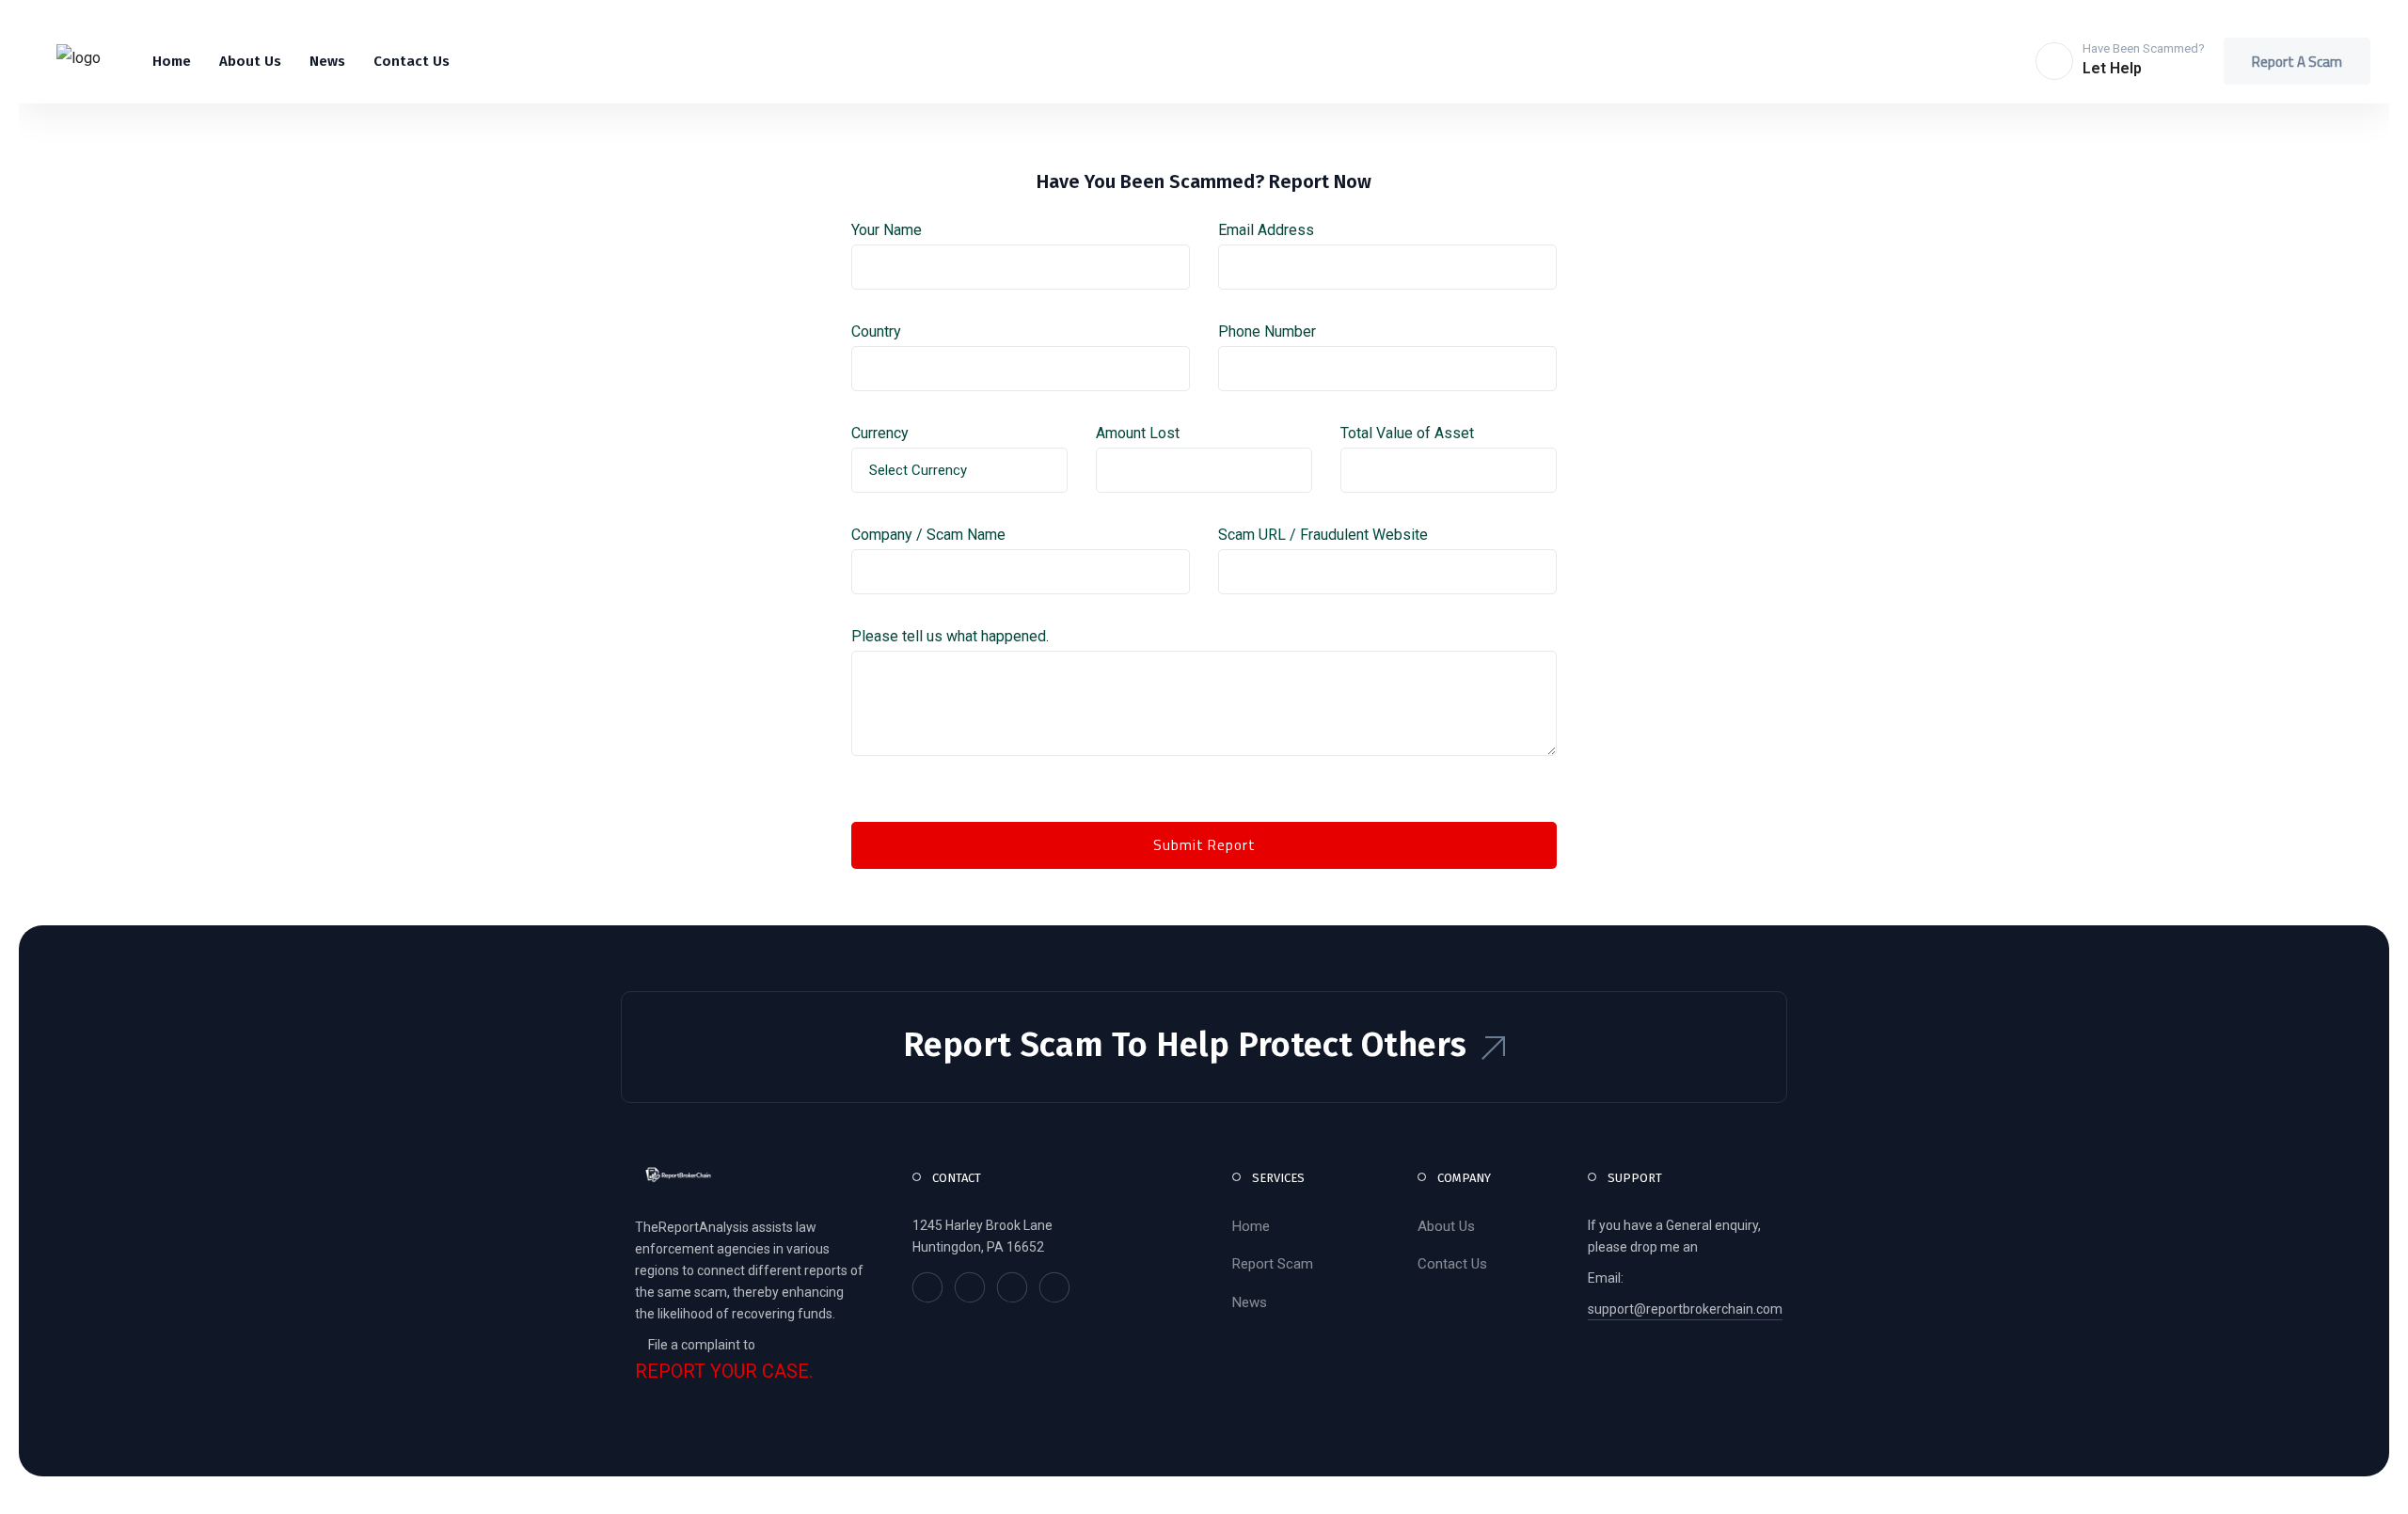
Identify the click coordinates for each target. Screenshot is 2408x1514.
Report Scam (1273, 1264)
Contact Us (1452, 1264)
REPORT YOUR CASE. (724, 1372)
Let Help (2112, 68)
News (1250, 1302)
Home (1251, 1226)
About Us (1446, 1226)
